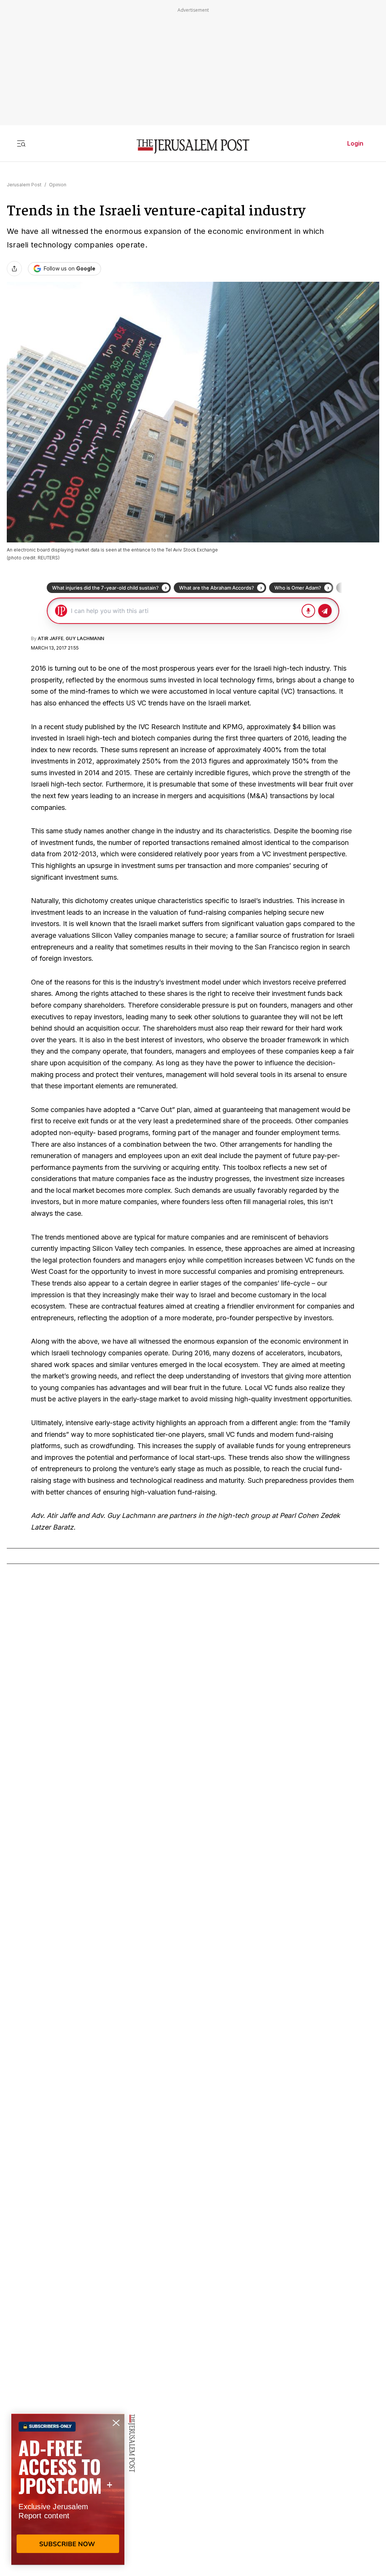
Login (355, 143)
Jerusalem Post (24, 185)
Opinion (58, 185)
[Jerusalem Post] (193, 147)
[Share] (14, 269)
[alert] (68, 2489)
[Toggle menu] (21, 143)
